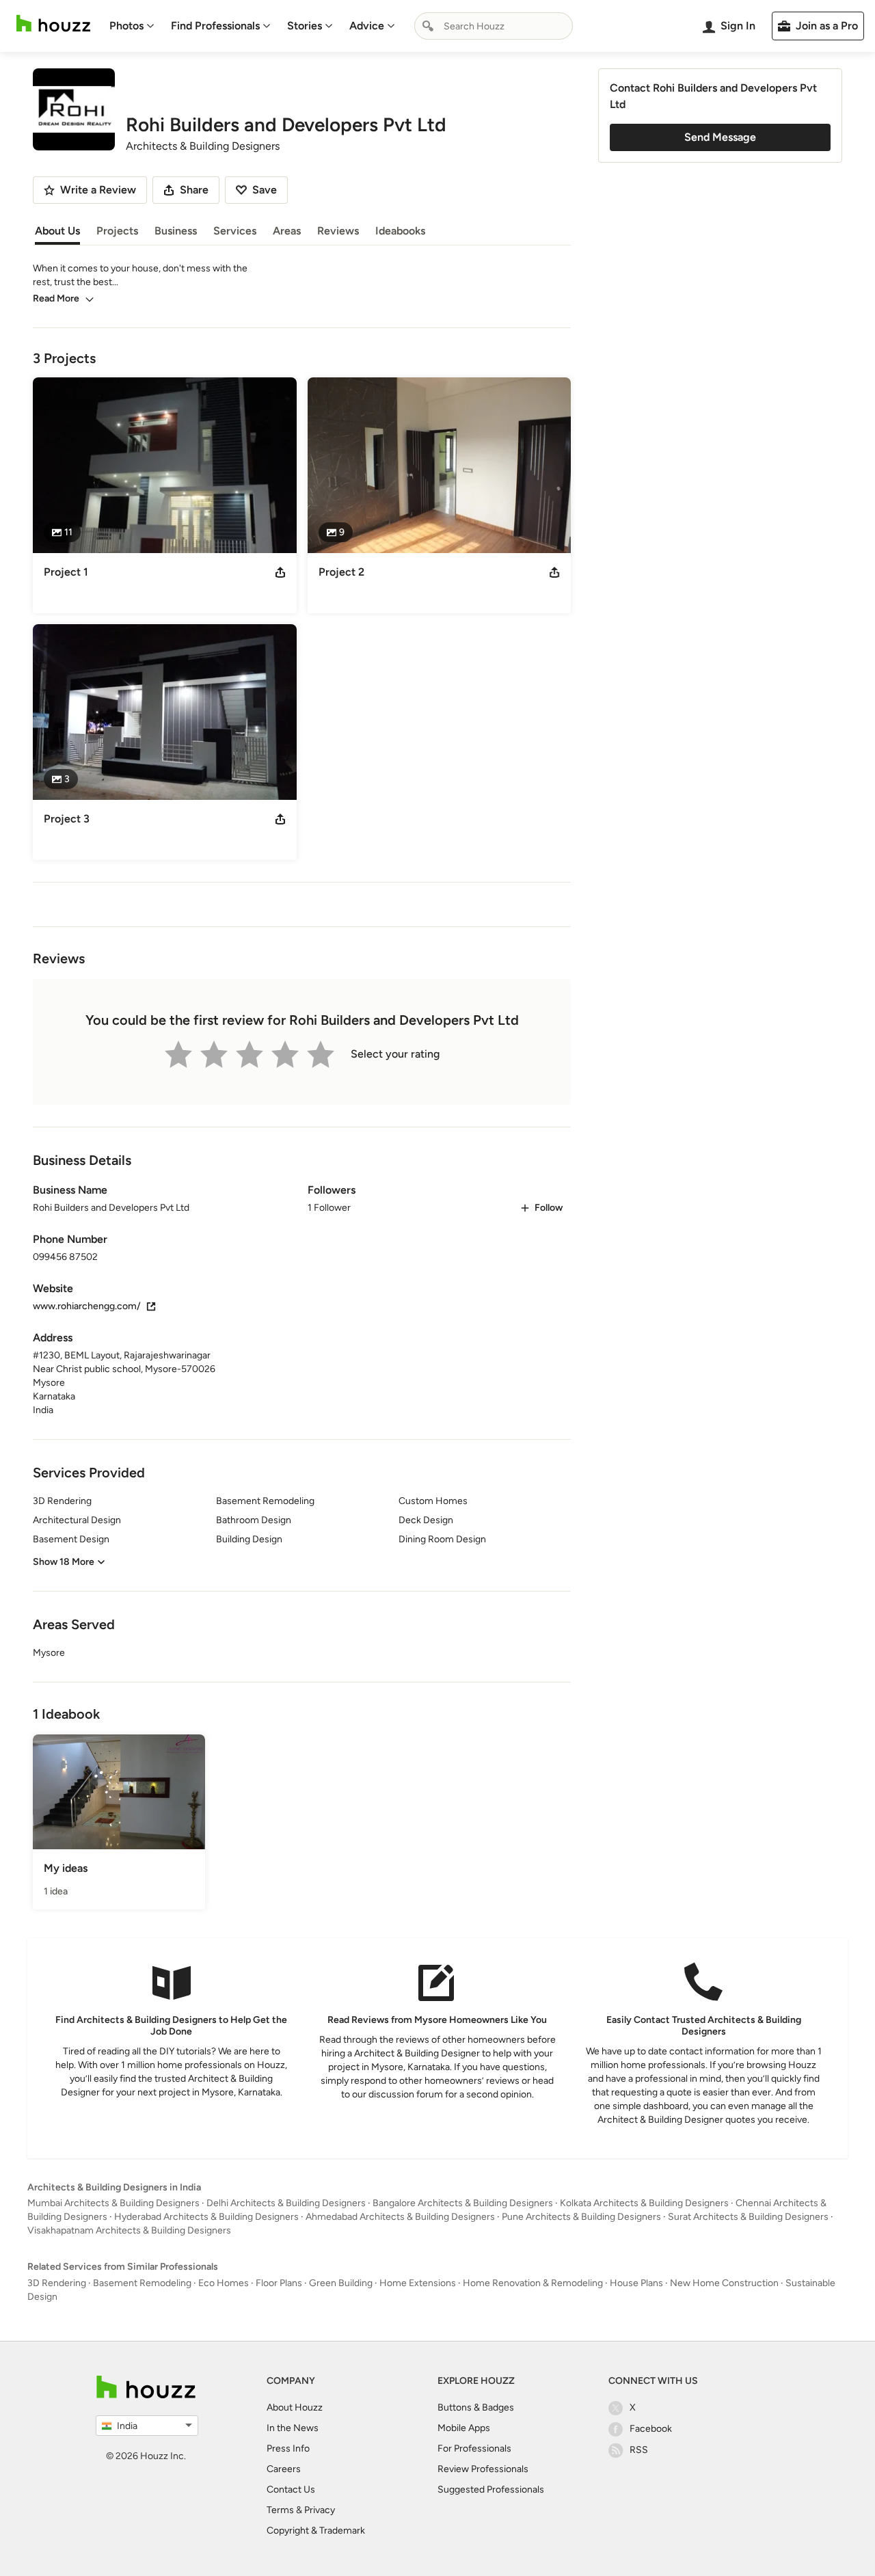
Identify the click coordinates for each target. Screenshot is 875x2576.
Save (265, 190)
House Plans (636, 2283)
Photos (126, 26)
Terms (280, 2510)
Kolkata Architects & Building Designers (644, 2203)
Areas (287, 231)
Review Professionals (483, 2469)
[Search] (428, 26)
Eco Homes (224, 2283)
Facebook (651, 2429)
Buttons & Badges (476, 2407)
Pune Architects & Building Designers (581, 2217)
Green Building (341, 2283)
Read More (56, 298)
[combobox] (494, 26)
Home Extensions (418, 2283)
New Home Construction (724, 2283)
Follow (549, 1208)
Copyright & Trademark (316, 2531)
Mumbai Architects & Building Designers (113, 2203)
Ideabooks (400, 231)
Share (194, 190)
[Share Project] (280, 572)
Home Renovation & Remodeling (533, 2283)
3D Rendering (57, 2283)
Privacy (320, 2510)
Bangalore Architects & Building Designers (463, 2203)
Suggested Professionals (491, 2490)
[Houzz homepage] (53, 24)
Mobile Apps (464, 2428)
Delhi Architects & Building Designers (286, 2203)
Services (235, 231)
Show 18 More (64, 1562)
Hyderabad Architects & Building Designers (206, 2217)
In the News (293, 2428)
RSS (639, 2450)
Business (176, 231)
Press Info (288, 2448)
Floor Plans (279, 2283)
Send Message (720, 137)
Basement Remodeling (142, 2283)
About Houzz (295, 2407)
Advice (367, 26)
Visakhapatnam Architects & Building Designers (129, 2230)
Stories (305, 26)
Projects (117, 231)
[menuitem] (132, 26)
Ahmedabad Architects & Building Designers (400, 2217)
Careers (284, 2469)
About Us (57, 231)
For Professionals (474, 2448)
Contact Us (291, 2490)
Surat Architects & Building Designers (748, 2217)
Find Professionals (215, 26)
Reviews (338, 231)
